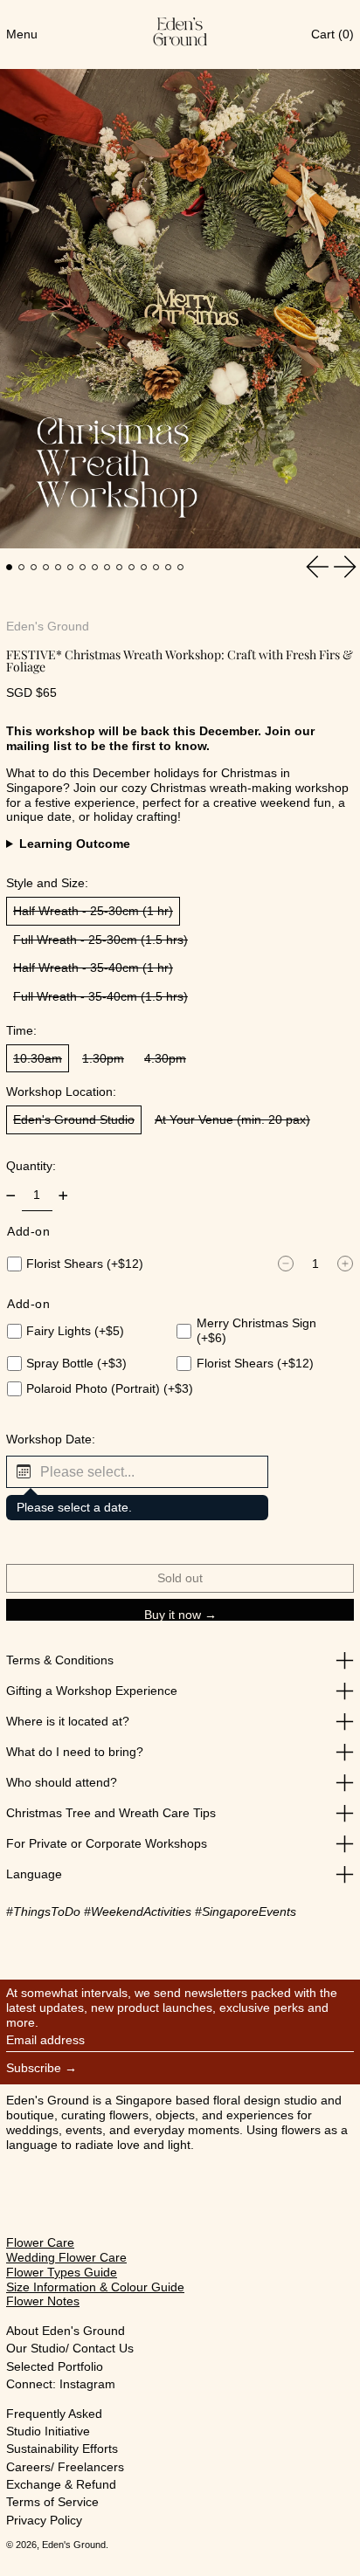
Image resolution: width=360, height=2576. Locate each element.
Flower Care (40, 2242)
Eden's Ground (48, 626)
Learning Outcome (75, 844)
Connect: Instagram (61, 2384)
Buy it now (173, 1614)
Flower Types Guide (62, 2272)
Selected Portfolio (55, 2366)
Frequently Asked (54, 2414)
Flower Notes (43, 2301)
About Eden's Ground (66, 2331)
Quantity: (31, 1166)
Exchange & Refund (61, 2484)
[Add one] (63, 1196)
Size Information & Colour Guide (95, 2287)
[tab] (9, 567)
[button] (137, 1472)
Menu (22, 34)
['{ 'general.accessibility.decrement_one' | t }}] (11, 1196)
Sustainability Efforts (62, 2449)
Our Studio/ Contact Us (70, 2348)
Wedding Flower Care (66, 2257)
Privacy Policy (44, 2520)
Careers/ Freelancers (65, 2467)
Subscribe (34, 2068)
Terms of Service (52, 2502)
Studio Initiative (48, 2431)
